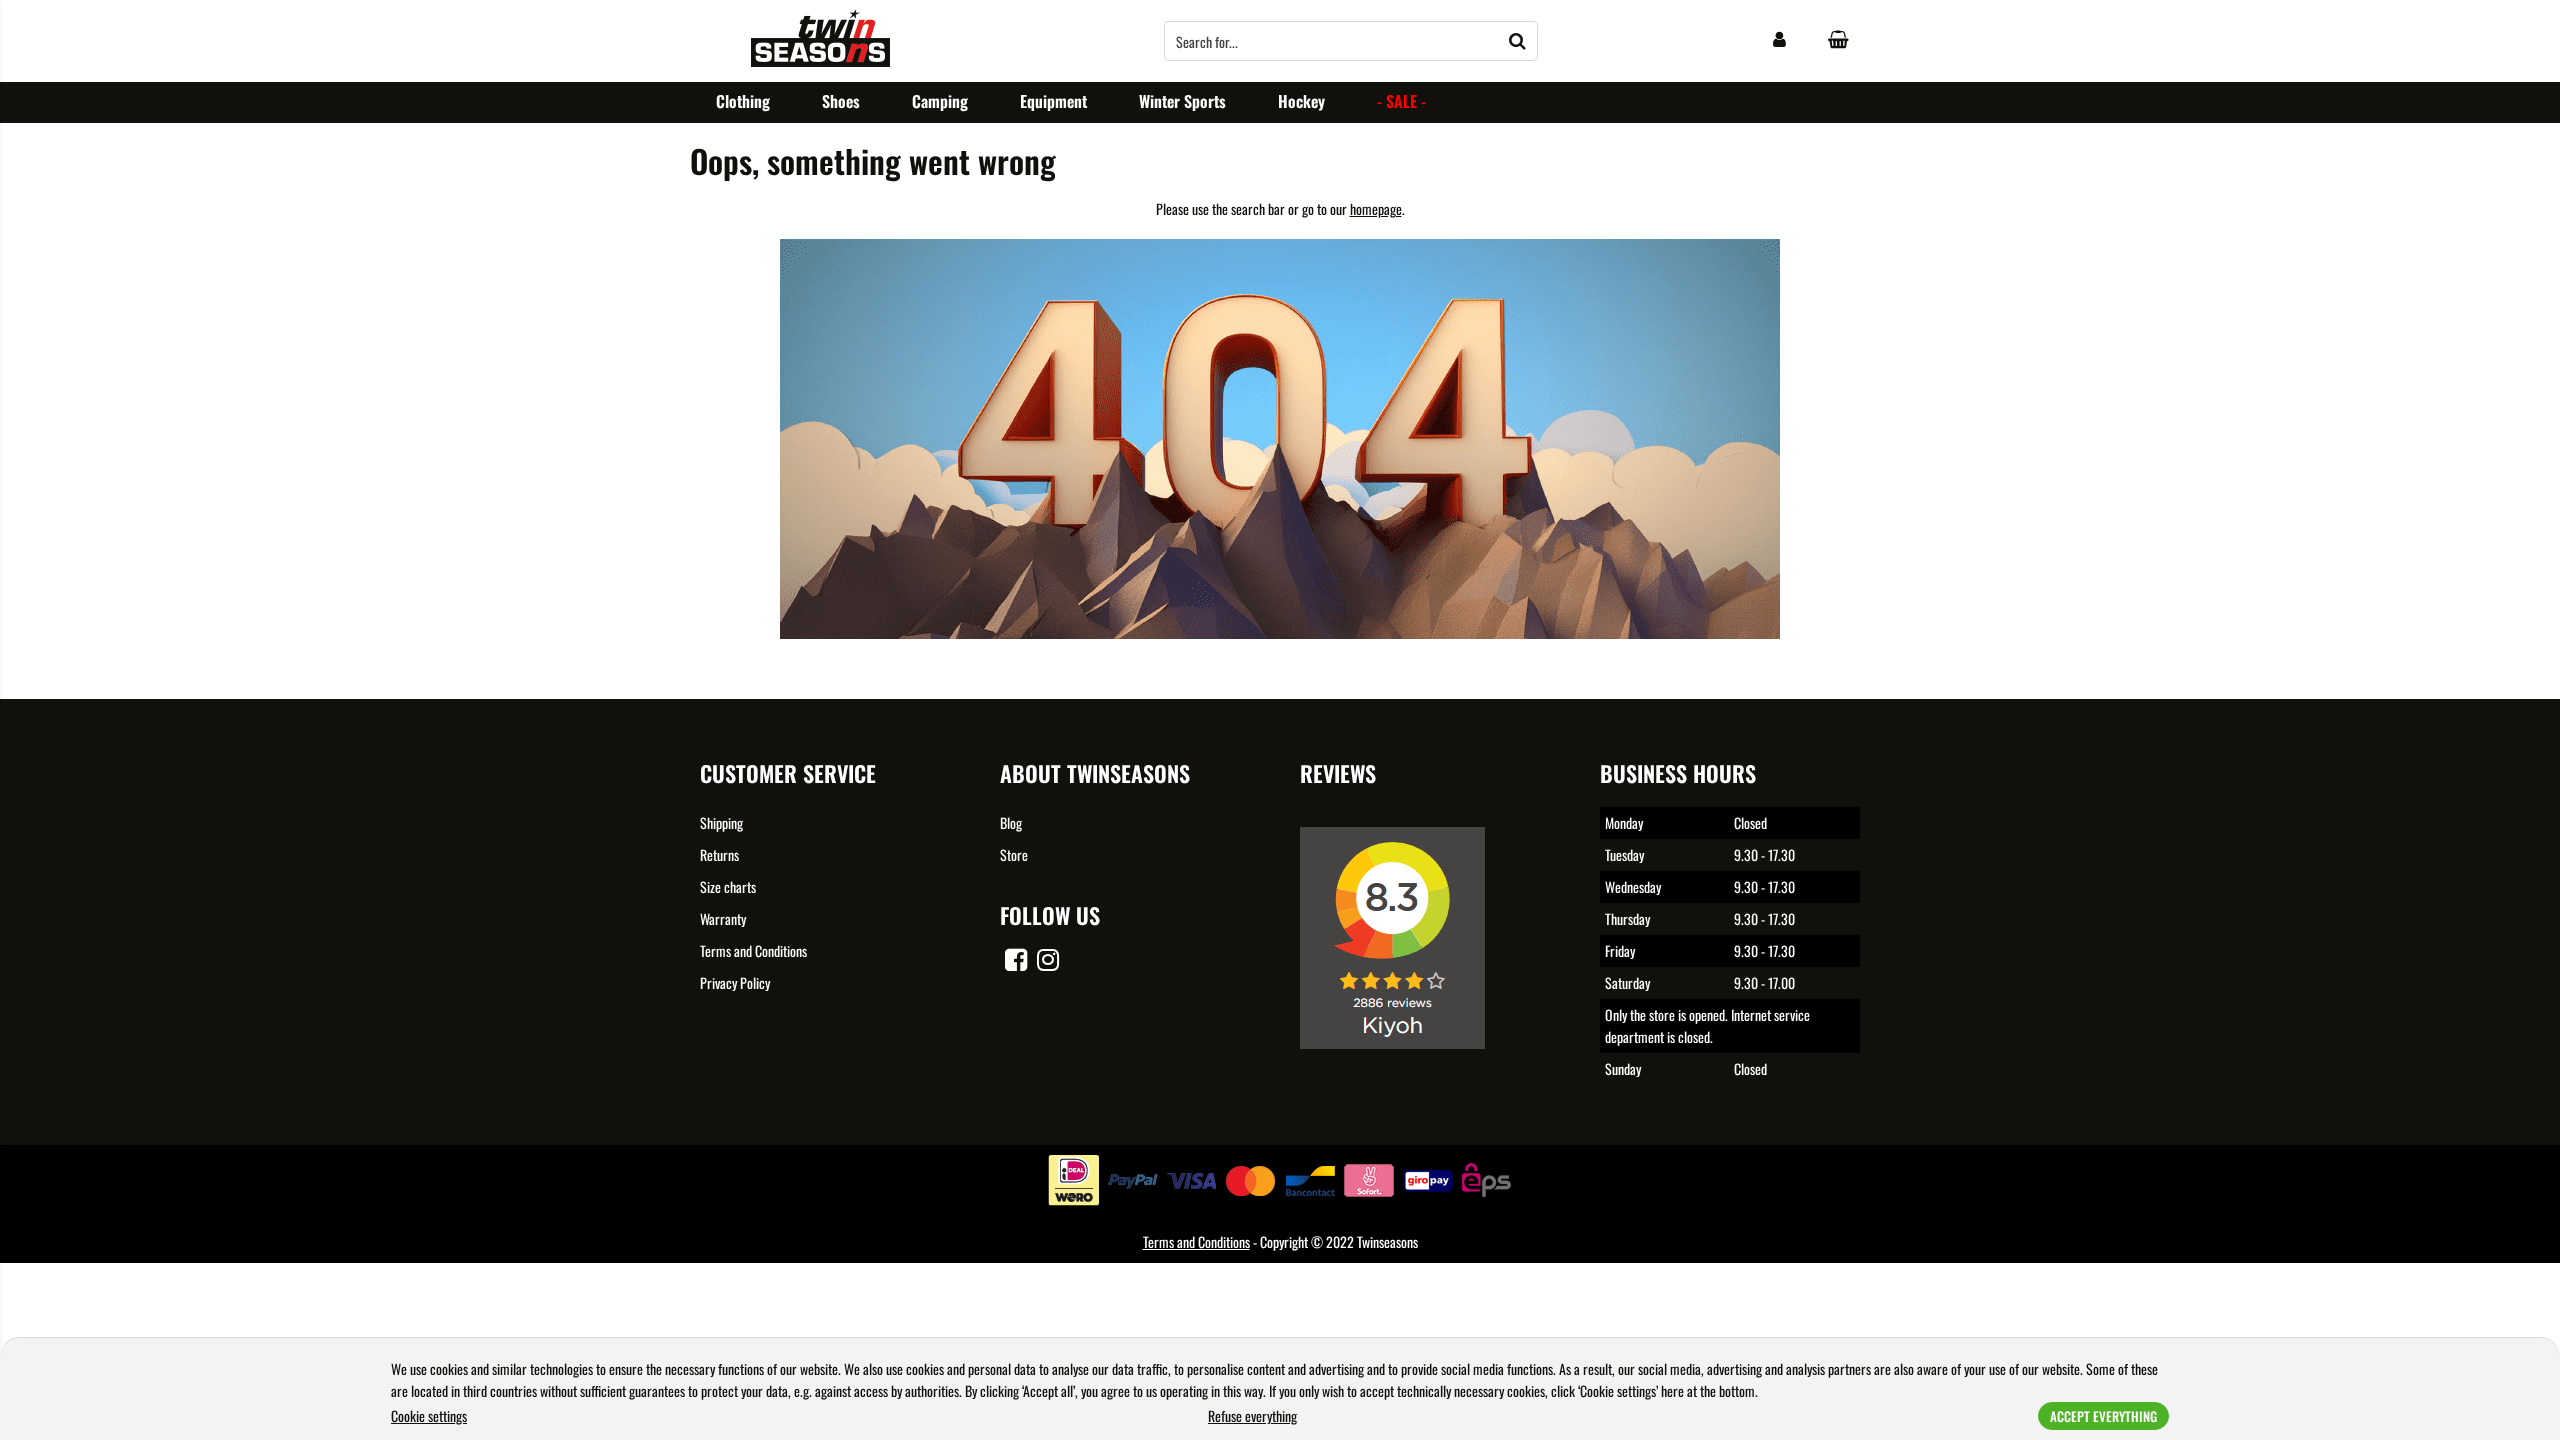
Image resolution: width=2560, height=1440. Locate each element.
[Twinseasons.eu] (820, 60)
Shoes (841, 101)
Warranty (723, 918)
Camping (940, 101)
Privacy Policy (735, 982)
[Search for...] (1518, 41)
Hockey (1301, 101)
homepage (1376, 208)
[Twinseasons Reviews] (1400, 1062)
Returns (719, 854)
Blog (1011, 822)
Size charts (728, 886)
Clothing (743, 101)
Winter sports (1182, 101)
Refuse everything (1252, 1415)
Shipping (721, 822)
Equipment (1053, 101)
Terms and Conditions (753, 950)
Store (1014, 854)
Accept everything (2103, 1416)
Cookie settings (429, 1415)
